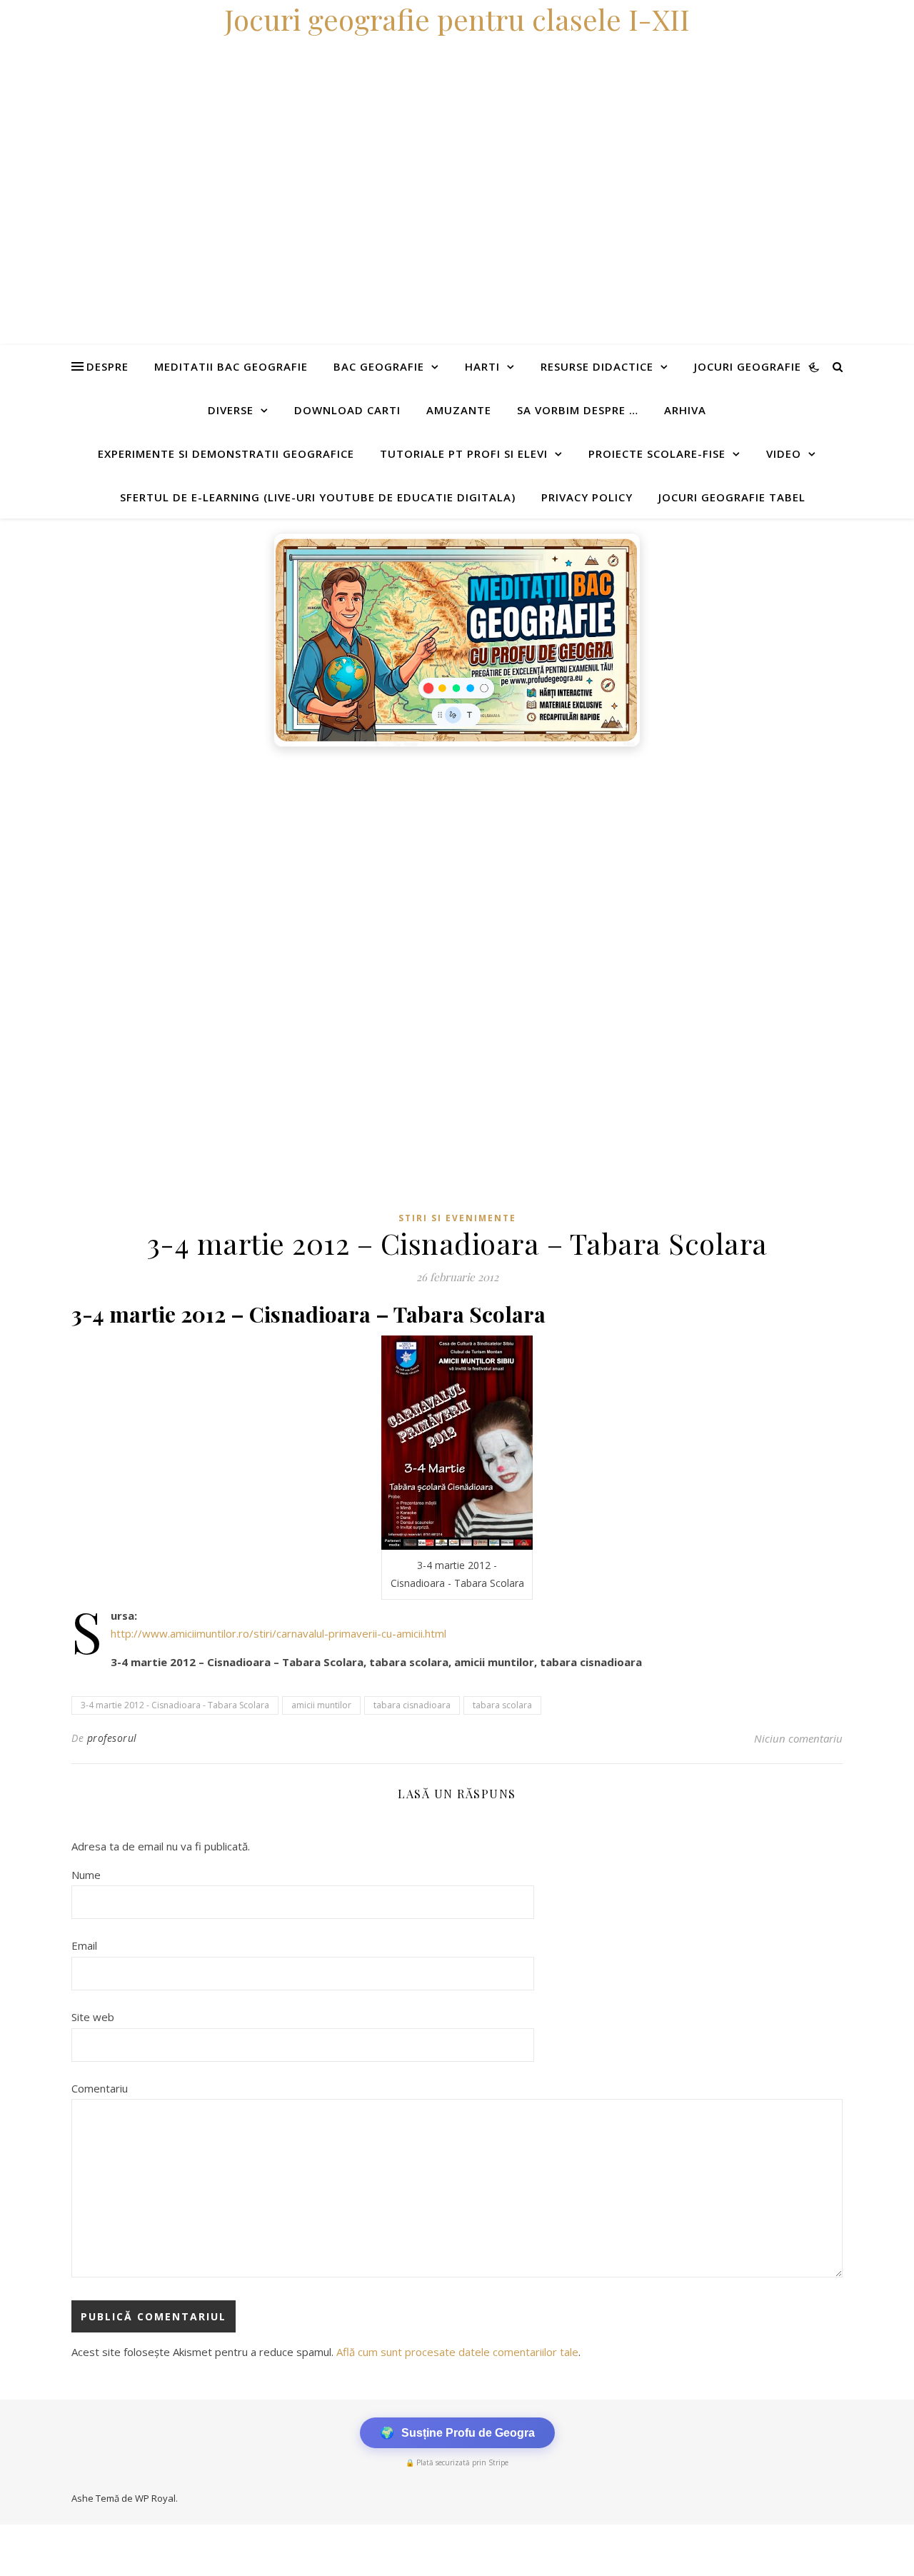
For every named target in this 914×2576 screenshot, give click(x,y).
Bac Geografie (379, 366)
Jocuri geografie (748, 366)
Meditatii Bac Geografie (231, 366)
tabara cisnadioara (412, 1705)
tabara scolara (502, 1705)
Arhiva (685, 410)
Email (84, 1945)
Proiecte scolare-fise (657, 453)
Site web (93, 2017)
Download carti (347, 410)
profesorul (112, 1738)
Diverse (231, 410)
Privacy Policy (587, 497)
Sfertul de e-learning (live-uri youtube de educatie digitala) (318, 497)
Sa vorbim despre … (578, 410)
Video (784, 453)
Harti (482, 366)
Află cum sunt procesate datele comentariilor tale (457, 2352)
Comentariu (100, 2088)
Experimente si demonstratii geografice (226, 453)
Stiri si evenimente (457, 1218)
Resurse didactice (597, 366)
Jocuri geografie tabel (732, 497)
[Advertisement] (428, 861)
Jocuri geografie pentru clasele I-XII (457, 19)
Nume (86, 1875)
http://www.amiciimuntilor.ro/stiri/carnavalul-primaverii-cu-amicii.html (278, 1633)
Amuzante (459, 410)
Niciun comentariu (798, 1738)
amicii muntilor (321, 1705)
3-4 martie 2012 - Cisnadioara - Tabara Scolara (175, 1705)
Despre (107, 366)
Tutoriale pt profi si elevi (464, 453)
